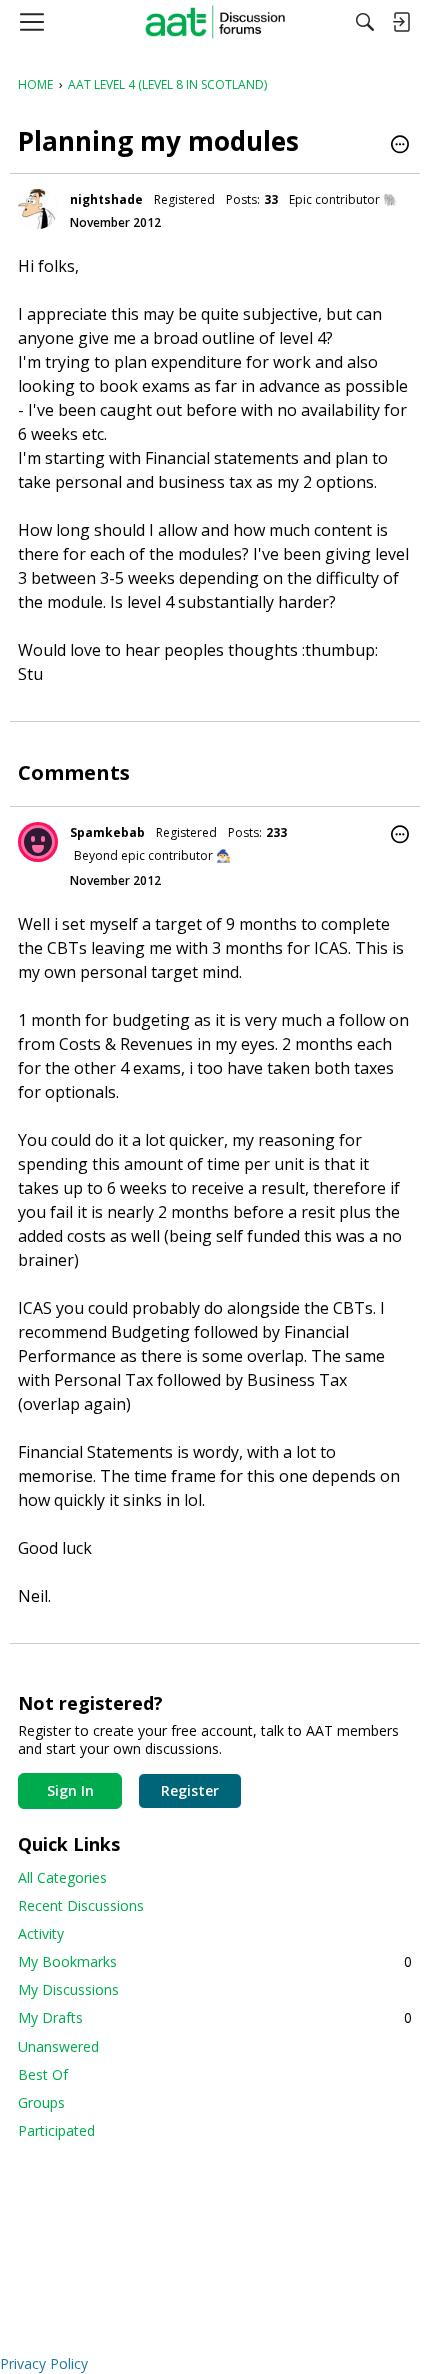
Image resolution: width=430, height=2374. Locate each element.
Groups (41, 2102)
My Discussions (68, 1989)
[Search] (365, 22)
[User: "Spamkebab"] (38, 842)
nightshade (106, 199)
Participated (56, 2130)
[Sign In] (401, 22)
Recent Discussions (81, 1905)
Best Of (43, 2074)
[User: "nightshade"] (38, 209)
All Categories (62, 1877)
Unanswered (58, 2046)
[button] (400, 146)
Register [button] (190, 1790)
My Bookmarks (215, 1961)
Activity (41, 1933)
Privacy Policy (44, 2363)
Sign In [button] (70, 1790)
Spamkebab (107, 832)
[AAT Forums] (215, 22)
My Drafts (215, 2017)
